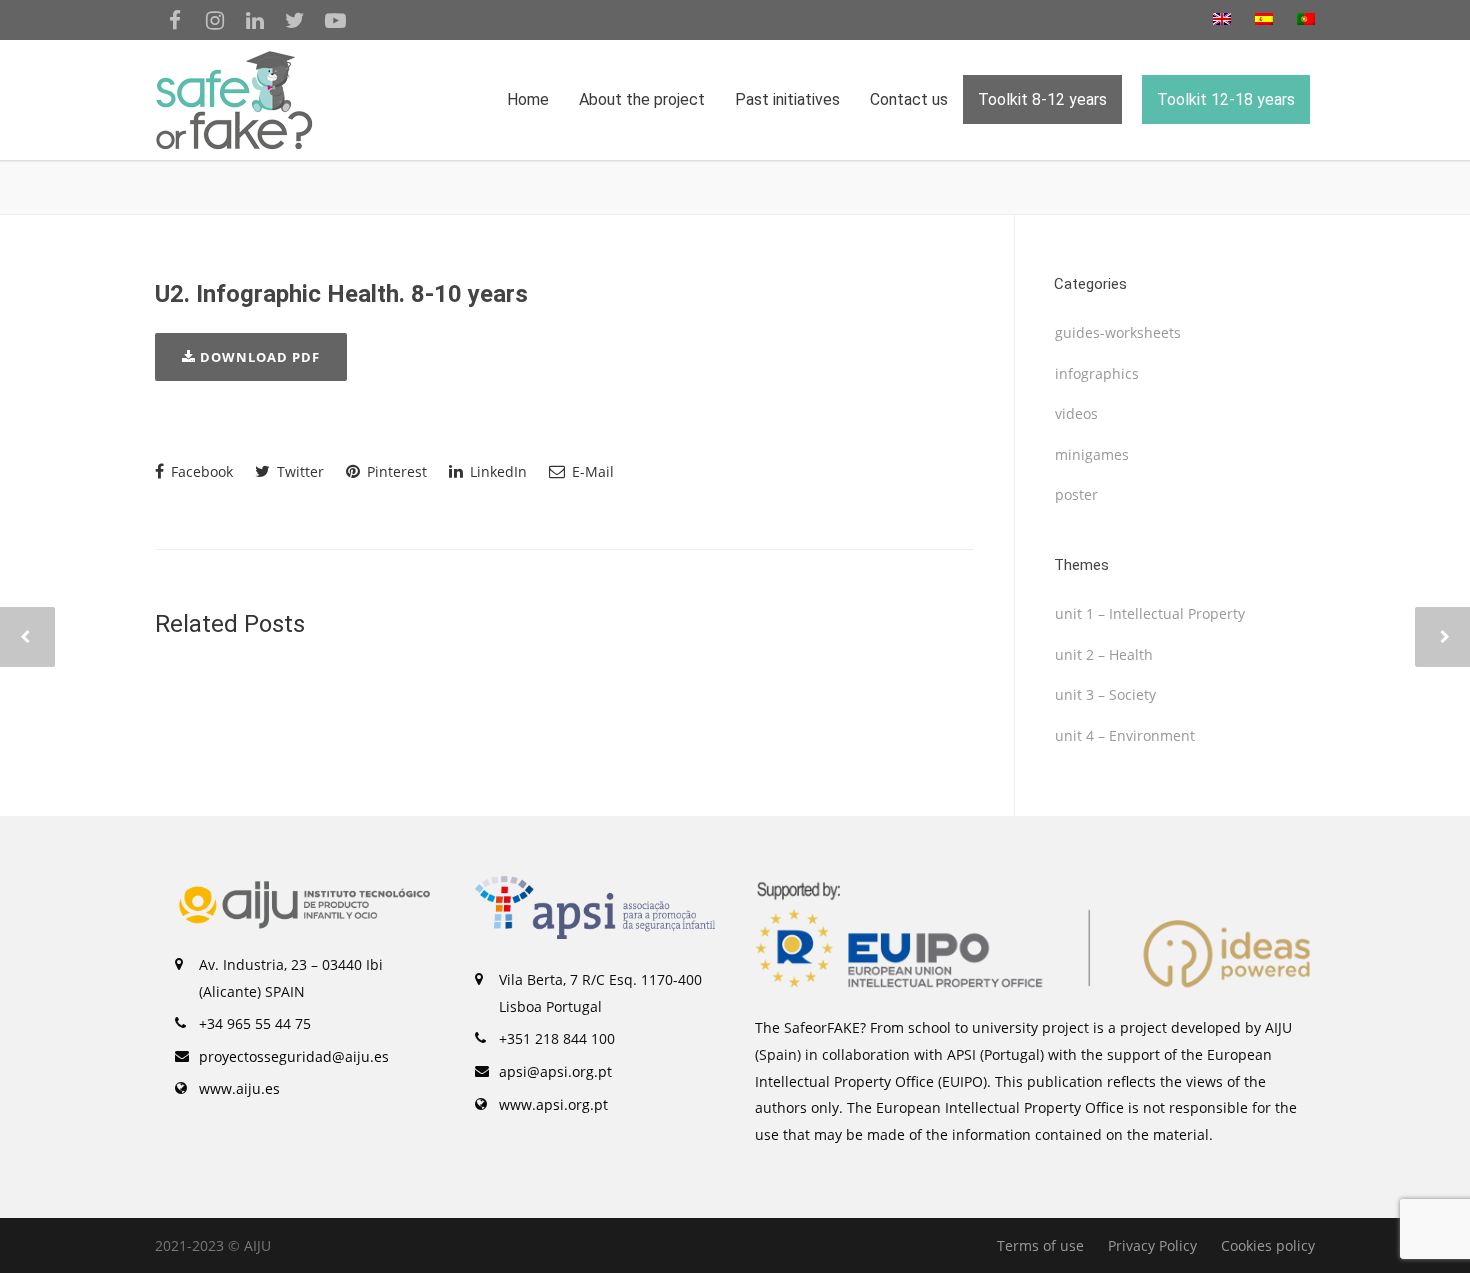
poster (1076, 494)
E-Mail (591, 471)
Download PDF (258, 357)
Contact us (909, 99)
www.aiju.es (239, 1088)
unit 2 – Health (1104, 654)
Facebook (200, 471)
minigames (1092, 454)
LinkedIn (496, 471)
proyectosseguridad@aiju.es (294, 1056)
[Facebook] (175, 20)
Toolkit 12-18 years (1226, 99)
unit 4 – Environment (1125, 735)
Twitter (298, 471)
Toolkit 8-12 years (1042, 99)
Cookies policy (1268, 1245)
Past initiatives (787, 99)
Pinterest (395, 471)
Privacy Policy (1152, 1245)
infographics (1097, 373)
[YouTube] (335, 20)
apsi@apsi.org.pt (555, 1071)
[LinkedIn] (255, 20)
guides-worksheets (1118, 332)
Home (528, 99)
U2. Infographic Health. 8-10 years (341, 294)
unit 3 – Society (1105, 694)
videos (1076, 413)
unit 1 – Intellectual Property (1150, 613)
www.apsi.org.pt (553, 1104)
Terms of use (1040, 1245)
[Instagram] (215, 20)
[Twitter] (295, 20)
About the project (642, 99)
